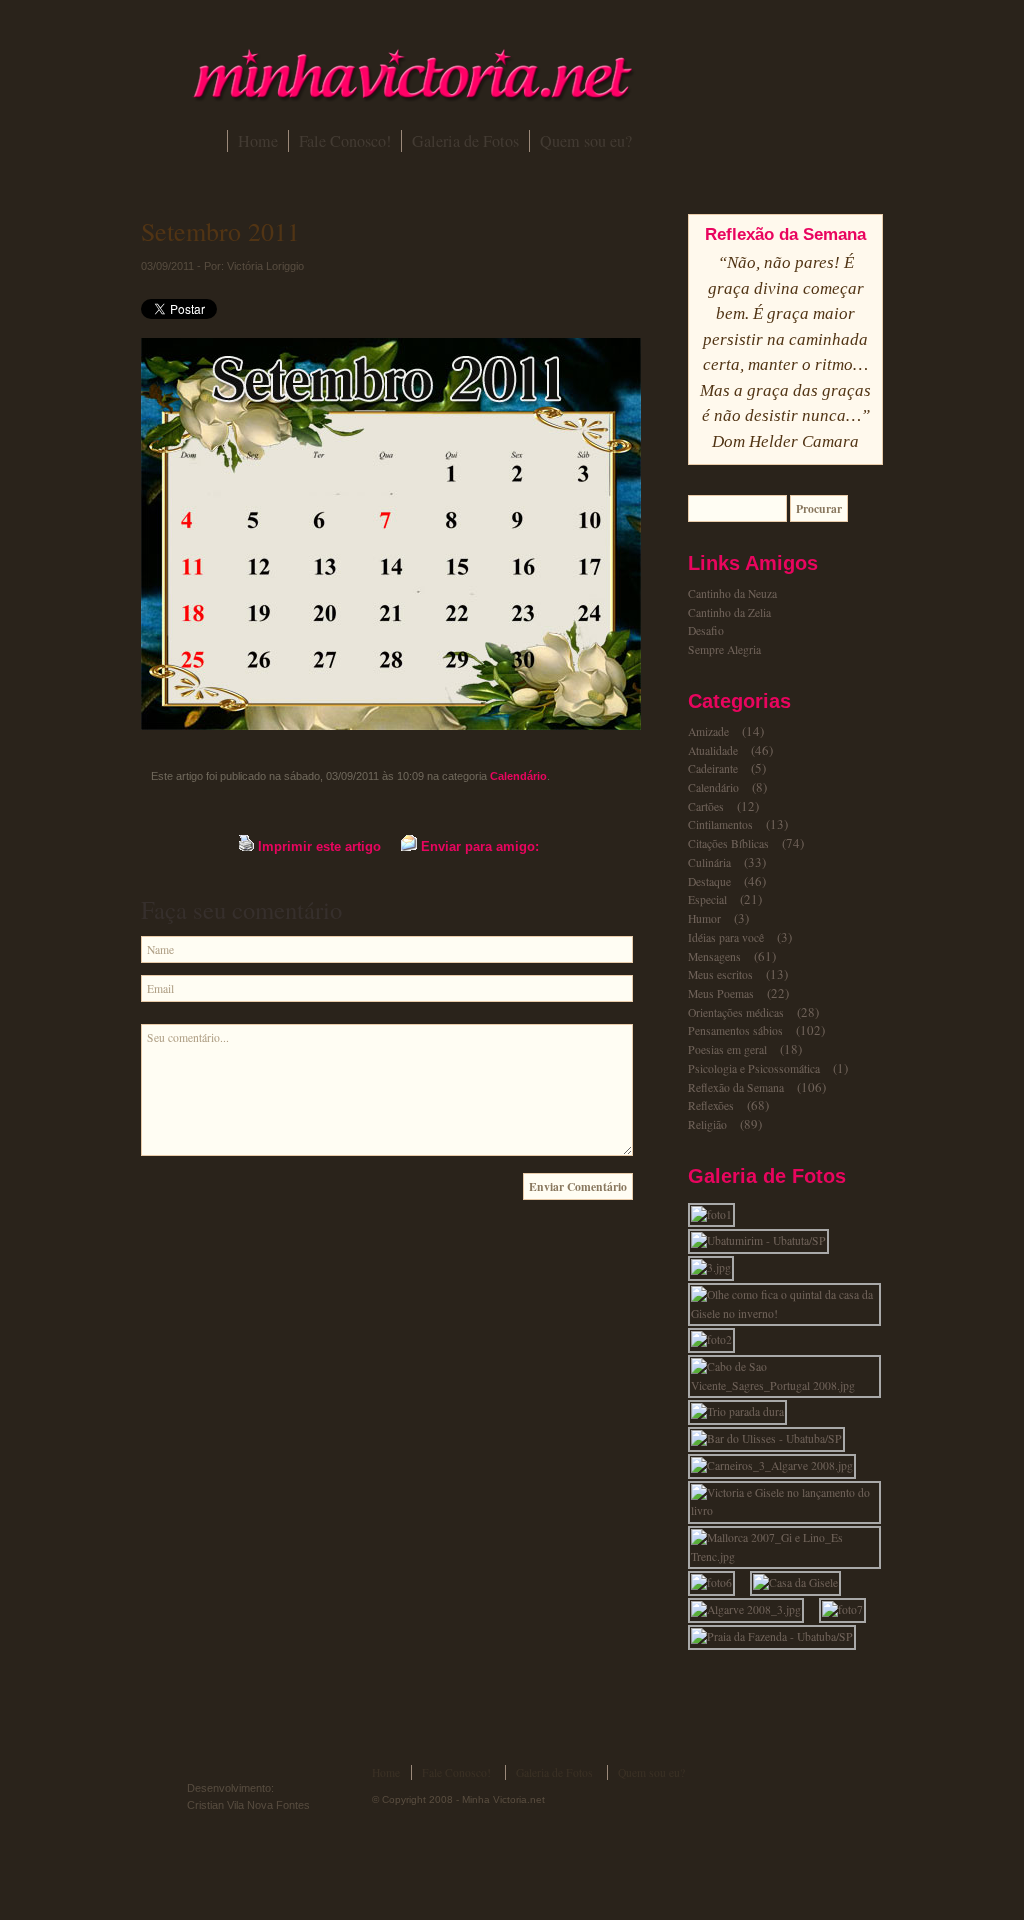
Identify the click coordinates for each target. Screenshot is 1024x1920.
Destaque (709, 881)
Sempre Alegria (724, 649)
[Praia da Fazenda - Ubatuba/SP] (778, 1636)
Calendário (518, 776)
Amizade (708, 731)
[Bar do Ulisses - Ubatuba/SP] (772, 1438)
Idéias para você (726, 937)
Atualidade (713, 750)
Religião (707, 1124)
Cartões (706, 806)
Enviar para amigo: (480, 846)
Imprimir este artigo (319, 846)
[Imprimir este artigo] (246, 846)
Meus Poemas (721, 993)
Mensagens (714, 956)
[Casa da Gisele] (801, 1582)
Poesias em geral (727, 1049)
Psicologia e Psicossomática (754, 1068)
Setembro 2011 (220, 231)
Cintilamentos (720, 824)
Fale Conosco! (345, 141)
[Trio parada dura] (743, 1411)
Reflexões (711, 1105)
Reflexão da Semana (736, 1087)
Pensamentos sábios (735, 1030)
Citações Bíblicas (728, 843)
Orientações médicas (736, 1012)
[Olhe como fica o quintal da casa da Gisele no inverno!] (790, 1313)
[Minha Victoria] (412, 97)
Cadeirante (713, 768)
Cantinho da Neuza (732, 593)
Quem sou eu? (586, 141)
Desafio (706, 630)
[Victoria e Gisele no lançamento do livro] (790, 1510)
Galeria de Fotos (465, 141)
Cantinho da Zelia (729, 612)
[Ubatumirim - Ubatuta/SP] (764, 1240)
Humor (704, 918)
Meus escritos (720, 974)
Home (258, 141)
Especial (707, 899)
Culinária (709, 862)
